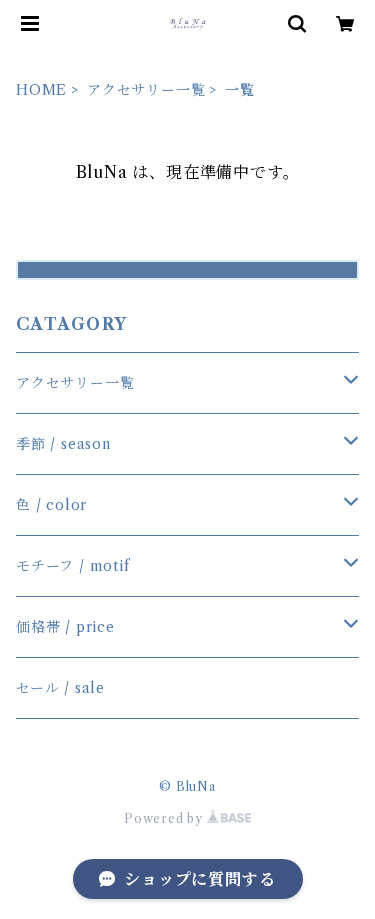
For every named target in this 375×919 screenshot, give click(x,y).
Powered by (165, 818)
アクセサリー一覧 (146, 90)
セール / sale (60, 688)
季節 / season (63, 444)
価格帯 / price (65, 627)
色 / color (51, 505)
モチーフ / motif (73, 566)
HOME (41, 90)
